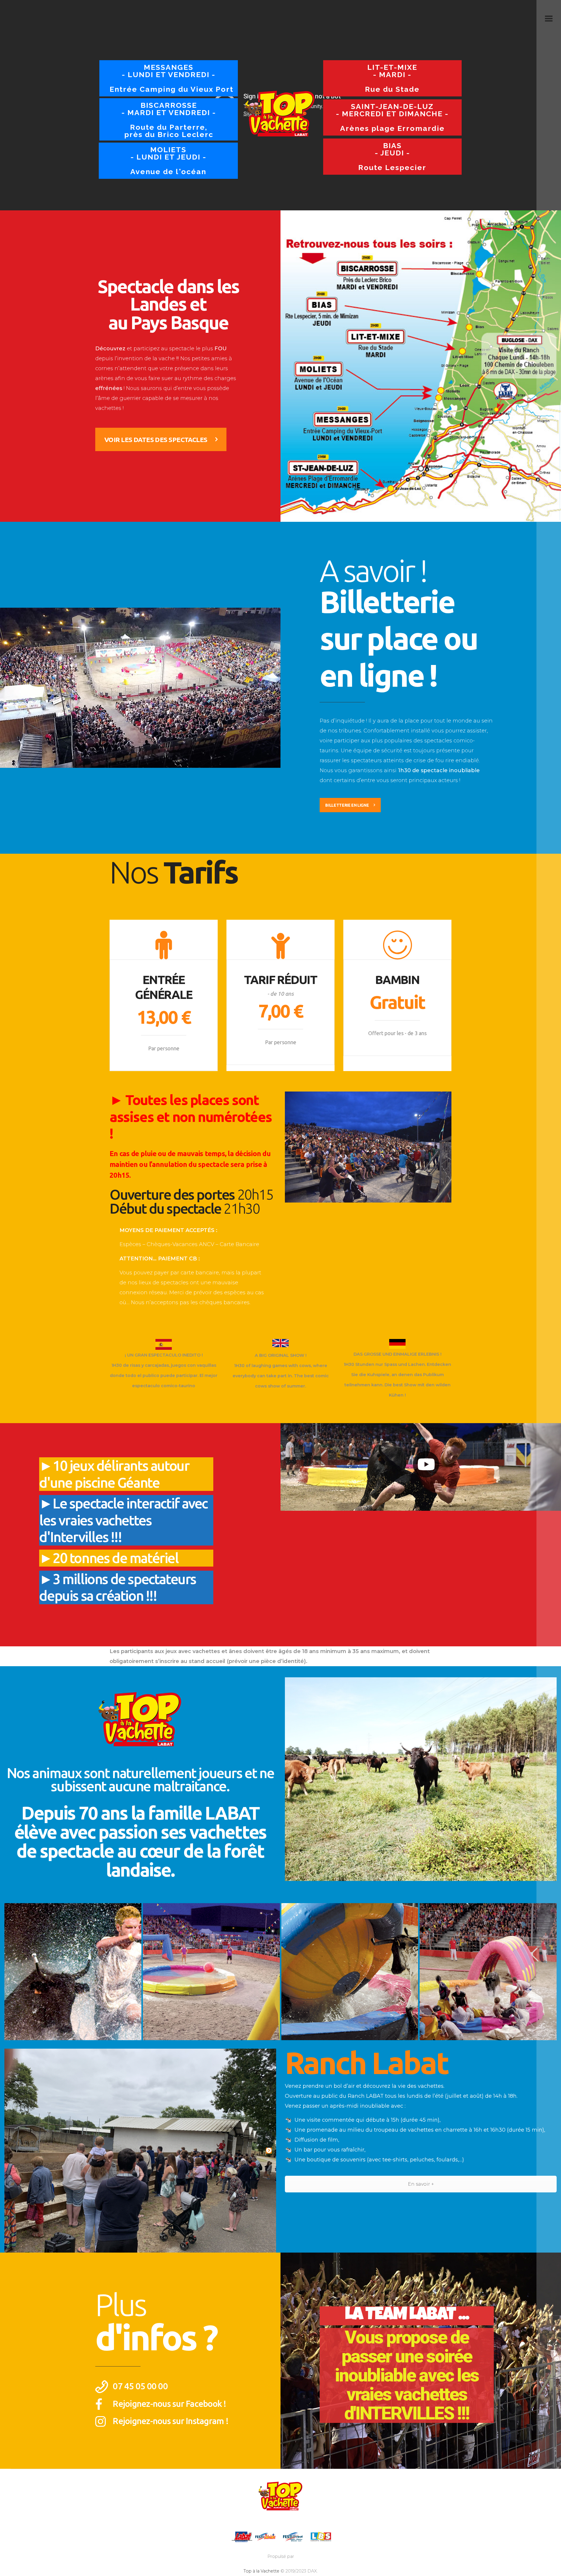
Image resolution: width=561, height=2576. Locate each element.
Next (269, 2151)
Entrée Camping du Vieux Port (172, 78)
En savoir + (421, 2184)
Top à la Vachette (261, 2571)
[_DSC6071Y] (350, 1972)
